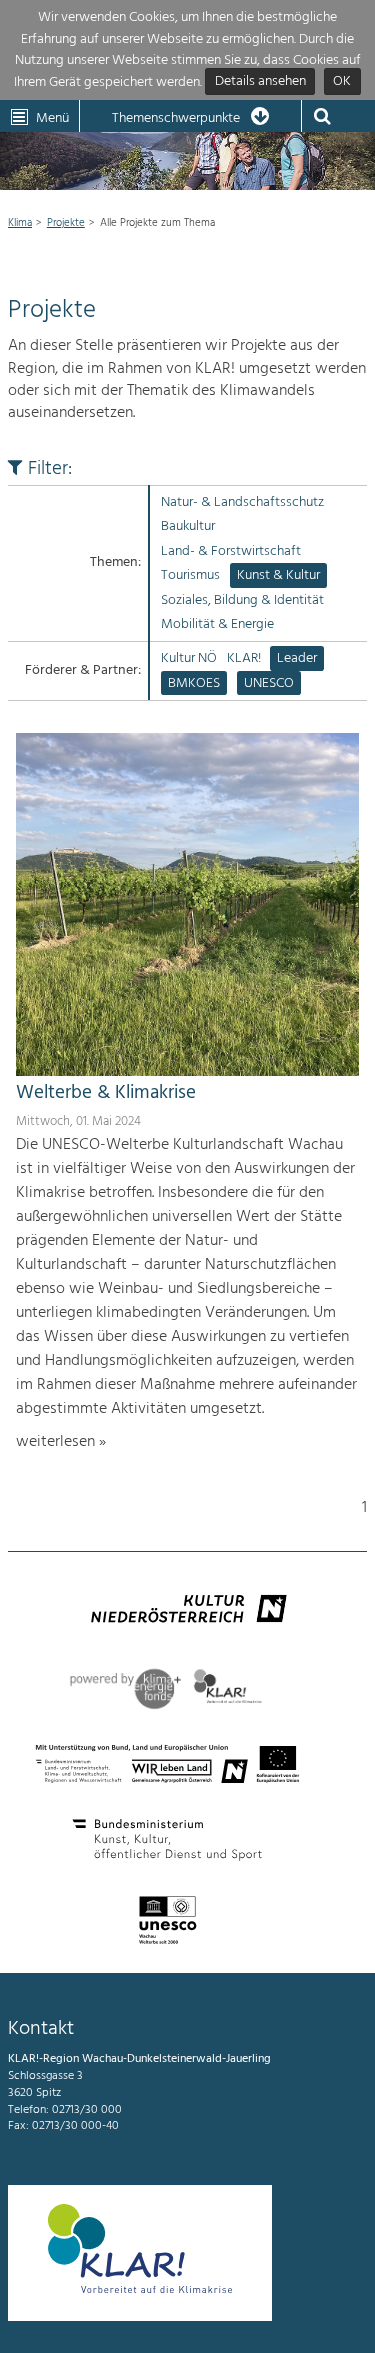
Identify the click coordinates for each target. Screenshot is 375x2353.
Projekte (66, 223)
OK (342, 82)
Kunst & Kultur (278, 575)
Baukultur (188, 526)
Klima (20, 223)
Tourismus (190, 575)
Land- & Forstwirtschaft (231, 551)
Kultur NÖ (189, 658)
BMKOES (194, 683)
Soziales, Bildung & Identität (242, 600)
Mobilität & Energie (217, 624)
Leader (297, 658)
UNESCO (269, 683)
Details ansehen (260, 82)
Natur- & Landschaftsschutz (242, 502)
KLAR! (244, 658)
